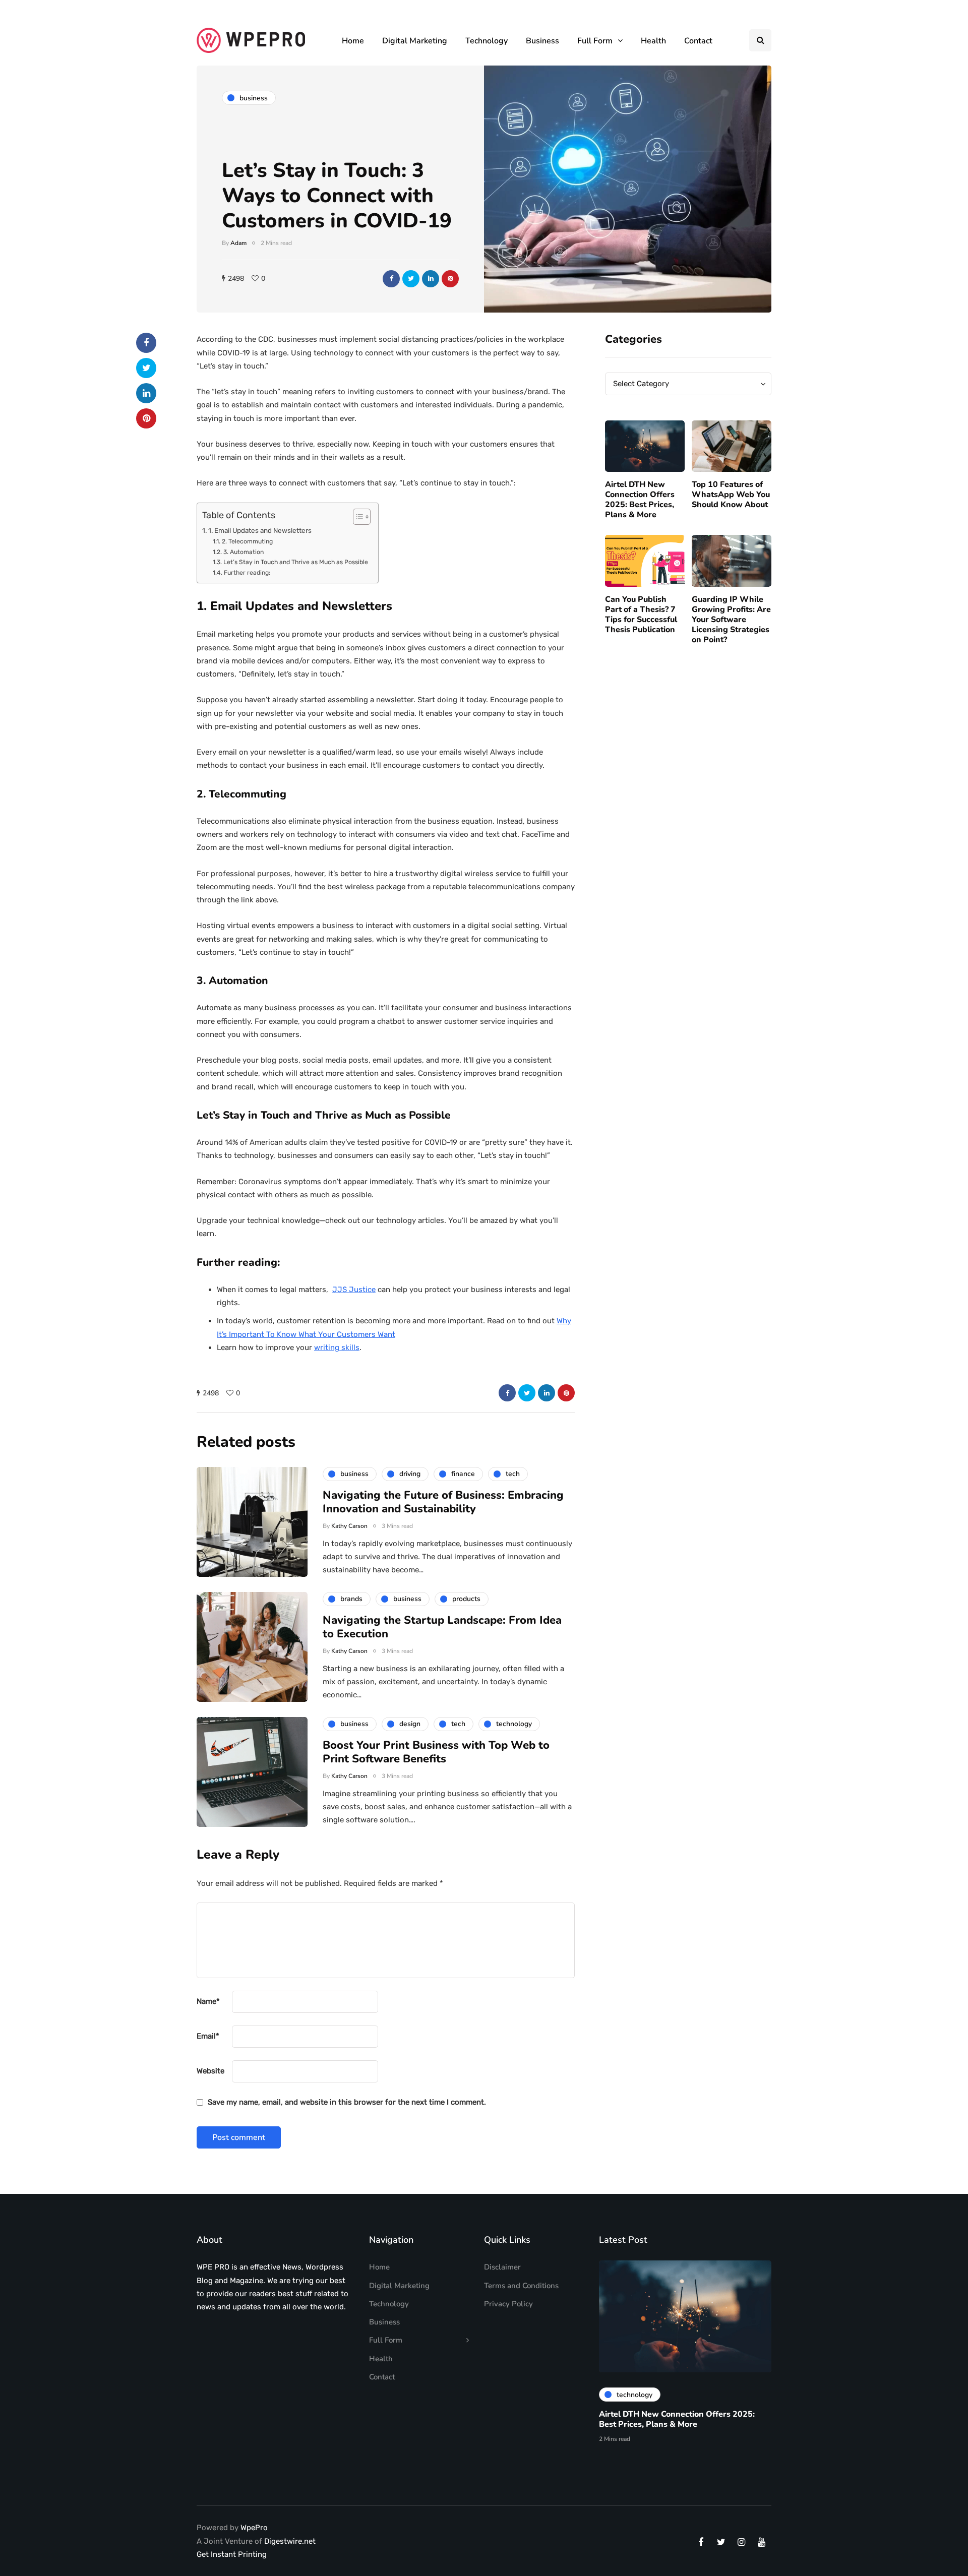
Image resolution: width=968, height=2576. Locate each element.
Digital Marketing (415, 41)
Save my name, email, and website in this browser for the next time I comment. (347, 2102)
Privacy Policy (508, 2304)
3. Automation (243, 552)
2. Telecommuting (247, 541)
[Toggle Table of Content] (357, 517)
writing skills (337, 1347)
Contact (698, 41)
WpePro (254, 2528)
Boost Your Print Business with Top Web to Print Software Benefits (436, 1752)
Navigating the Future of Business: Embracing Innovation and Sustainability (443, 1502)
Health (653, 41)
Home (353, 41)
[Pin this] (450, 279)
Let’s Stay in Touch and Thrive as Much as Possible (295, 562)
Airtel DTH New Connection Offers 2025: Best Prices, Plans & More (640, 500)
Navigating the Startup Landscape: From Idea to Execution (442, 1627)
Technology (487, 41)
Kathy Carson (349, 1526)
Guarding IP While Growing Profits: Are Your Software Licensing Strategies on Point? (731, 620)
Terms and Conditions (521, 2286)
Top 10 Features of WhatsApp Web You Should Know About (731, 495)
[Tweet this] (411, 279)
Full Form (595, 41)
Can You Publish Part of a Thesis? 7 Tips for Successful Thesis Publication (641, 615)
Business (542, 41)
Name (208, 2001)
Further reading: (248, 573)
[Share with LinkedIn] (431, 279)
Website (210, 2071)
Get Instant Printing (232, 2554)
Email (208, 2036)
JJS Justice (354, 1290)
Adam (238, 243)
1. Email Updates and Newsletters (260, 530)
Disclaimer (502, 2267)
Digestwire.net (290, 2541)
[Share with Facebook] (391, 279)
